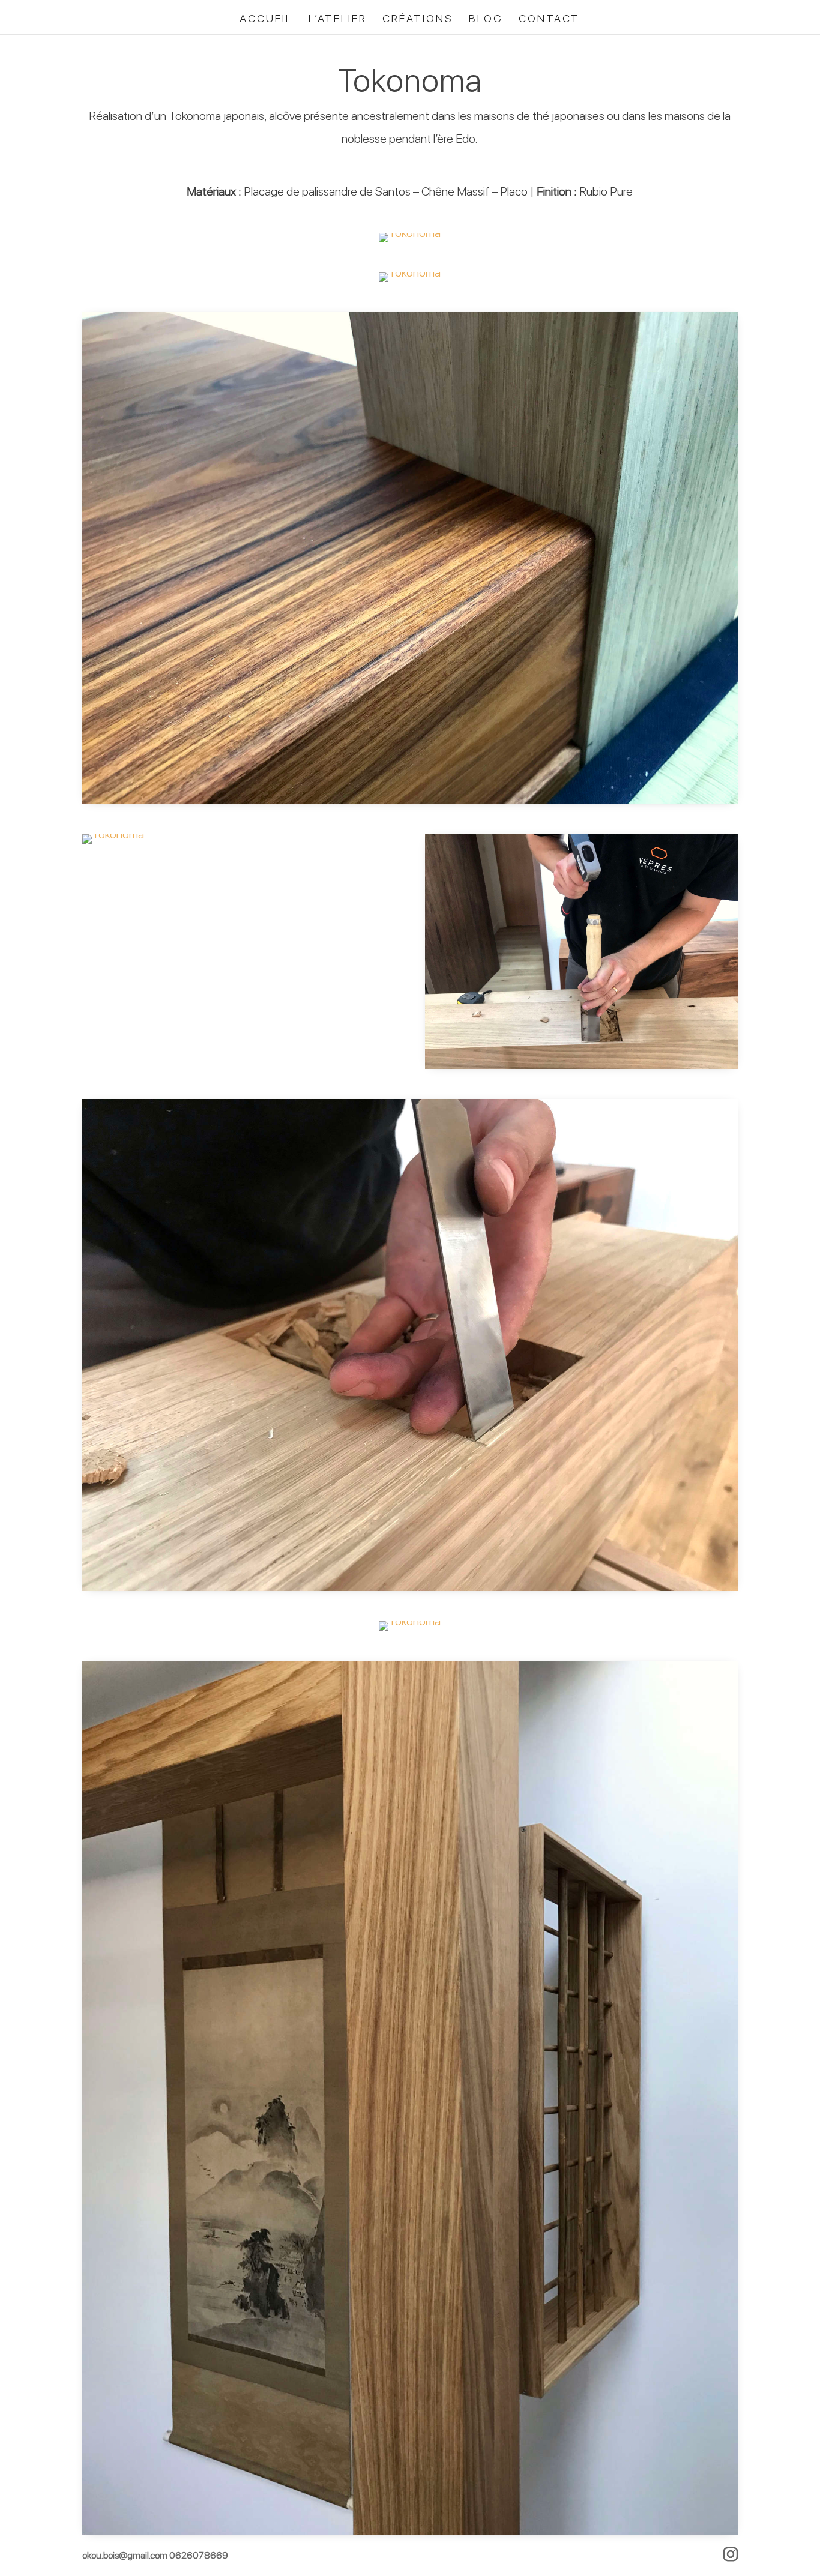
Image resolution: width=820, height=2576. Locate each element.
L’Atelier (338, 20)
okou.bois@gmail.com (126, 2555)
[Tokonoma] (410, 242)
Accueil (266, 20)
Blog (486, 20)
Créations (418, 20)
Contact (549, 20)
